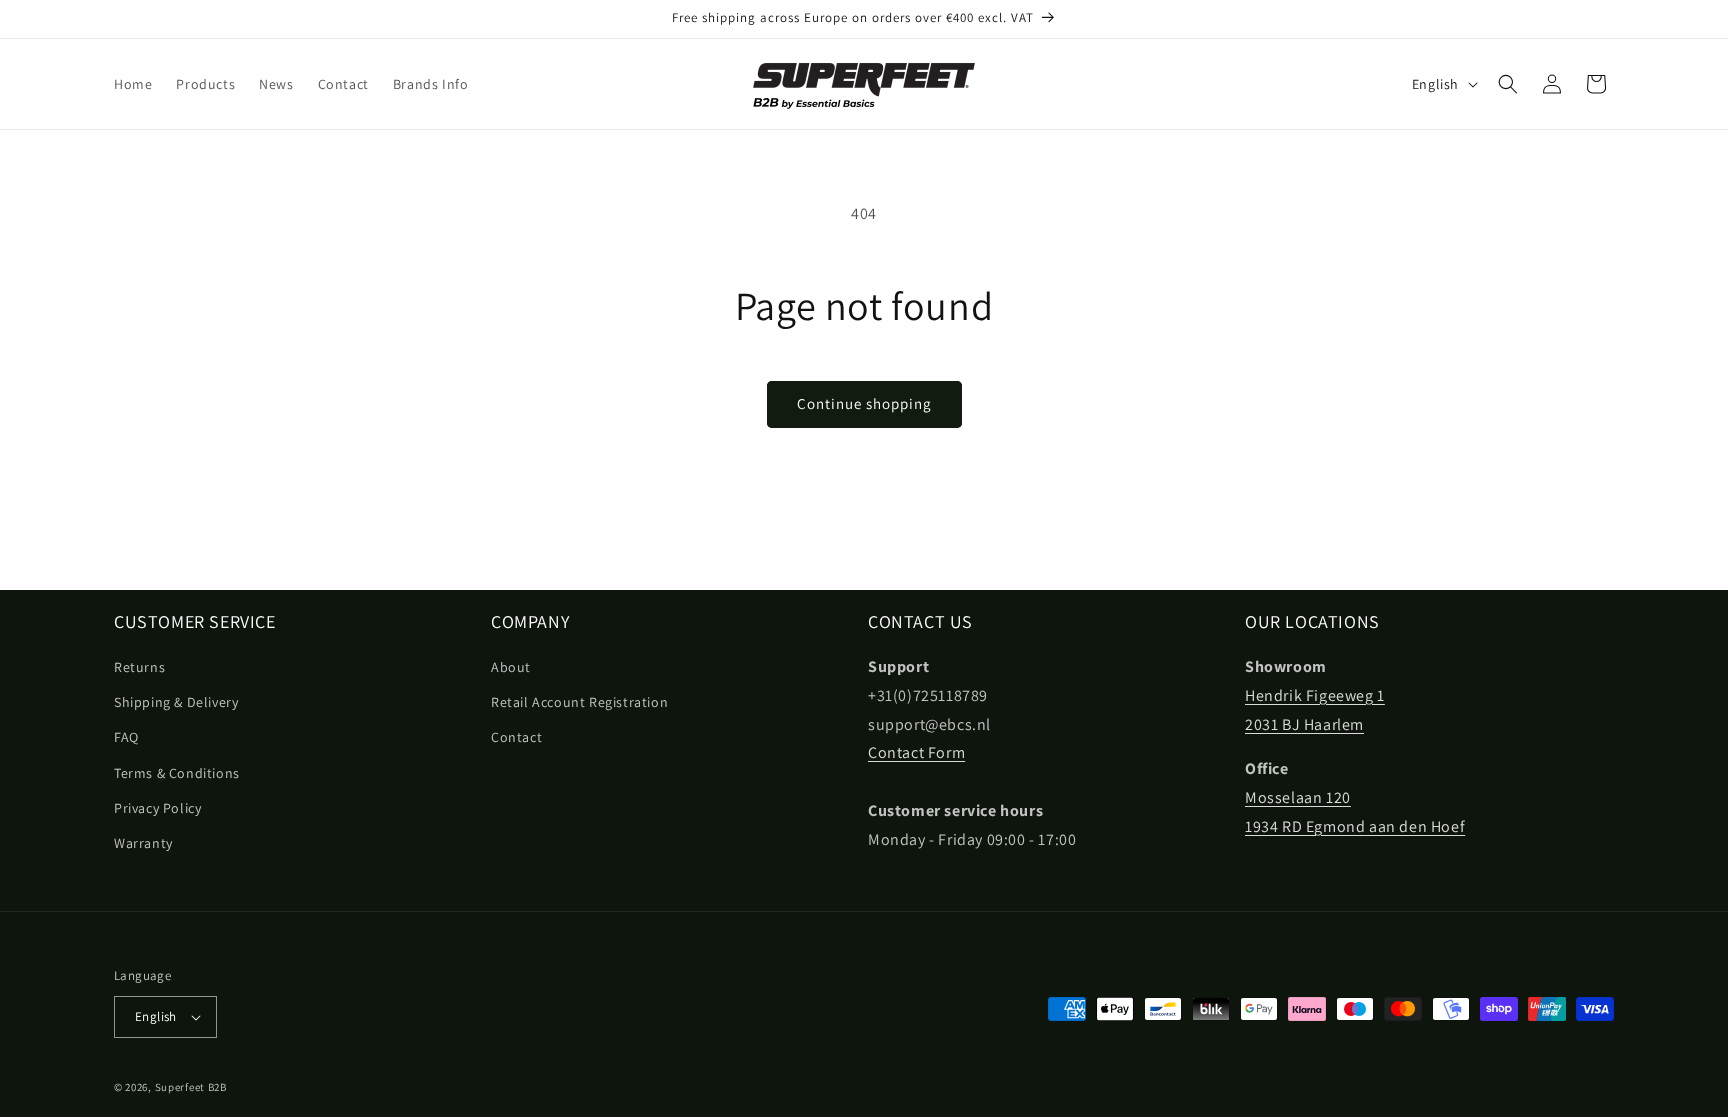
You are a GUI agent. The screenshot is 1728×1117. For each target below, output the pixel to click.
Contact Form (916, 752)
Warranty (143, 843)
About (511, 667)
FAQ (126, 737)
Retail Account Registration (579, 702)
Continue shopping (864, 403)
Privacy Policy (157, 808)
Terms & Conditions (177, 773)
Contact (516, 737)
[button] (1508, 84)
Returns (139, 667)
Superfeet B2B (191, 1087)
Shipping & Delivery (176, 702)
